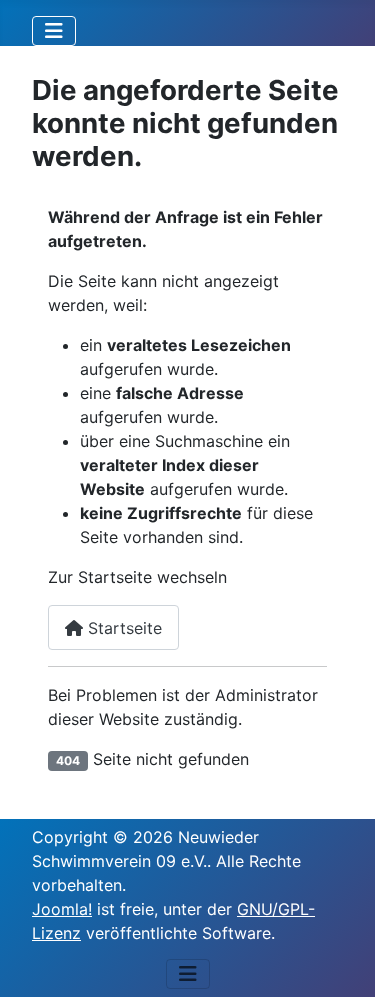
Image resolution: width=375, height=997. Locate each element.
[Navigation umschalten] (54, 31)
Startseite (122, 628)
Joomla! (62, 909)
